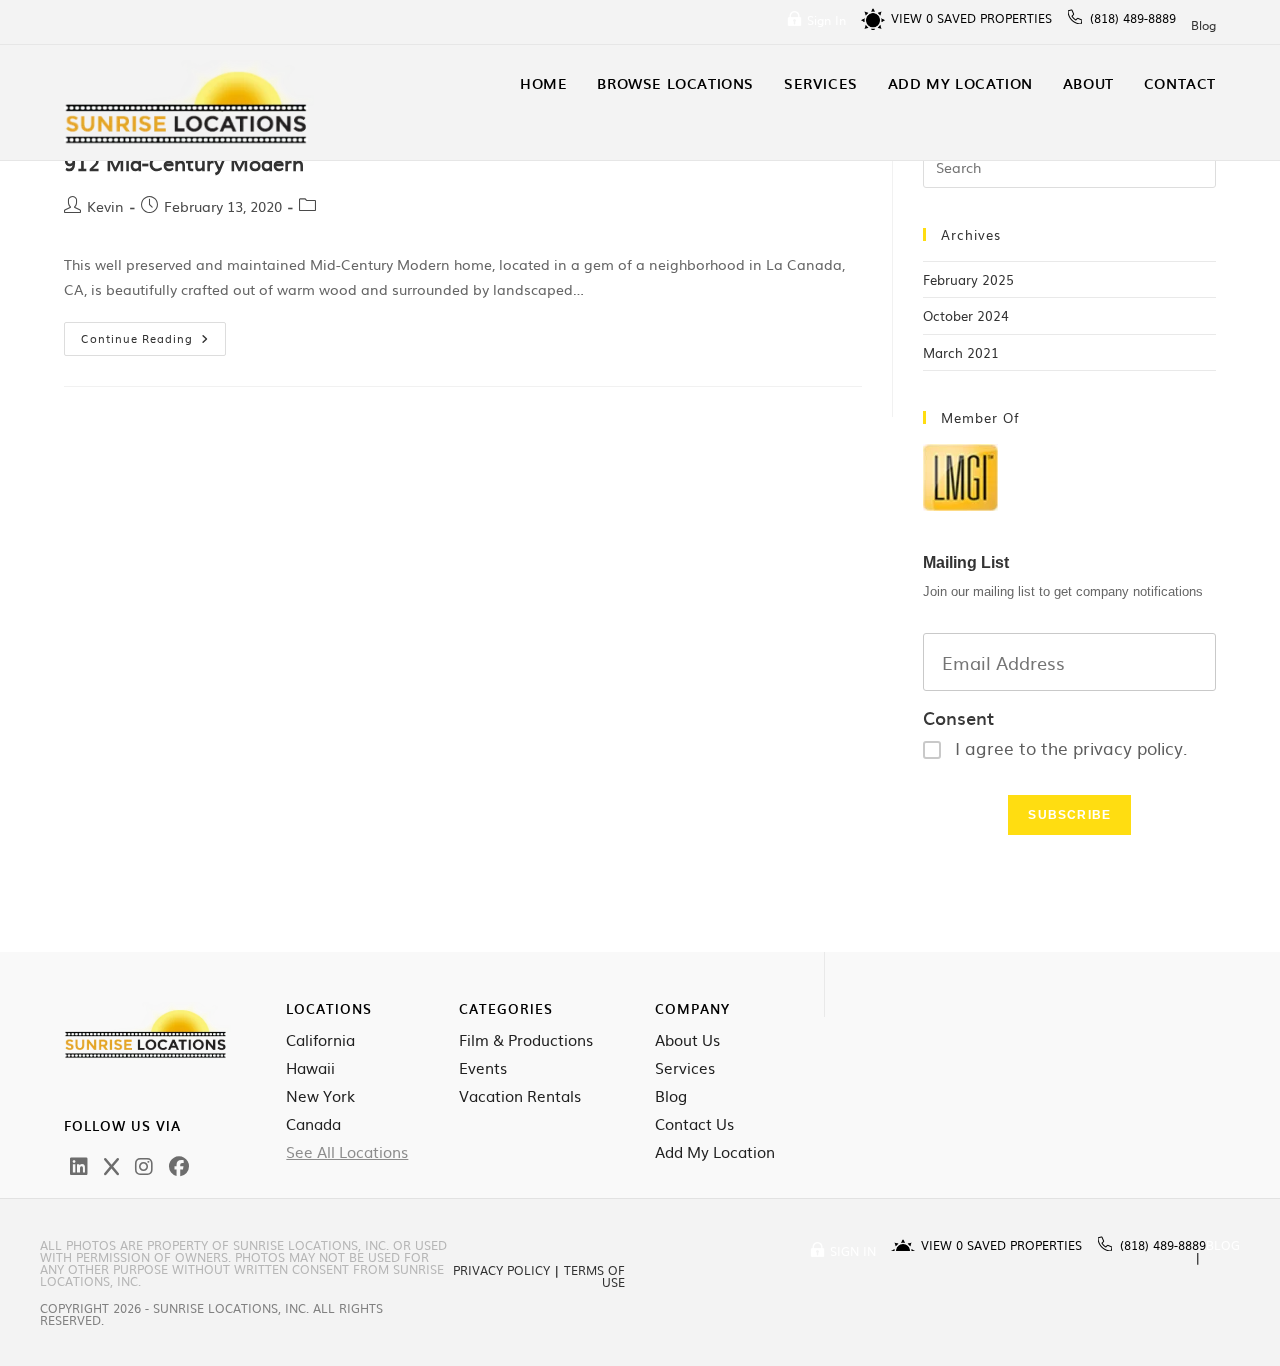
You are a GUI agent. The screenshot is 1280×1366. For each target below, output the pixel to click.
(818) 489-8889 (1133, 18)
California (320, 1040)
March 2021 (961, 352)
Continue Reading (153, 334)
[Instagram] (144, 1165)
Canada (313, 1124)
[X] (111, 1165)
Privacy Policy (501, 1270)
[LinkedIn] (79, 1165)
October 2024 (966, 315)
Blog (1203, 25)
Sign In (826, 20)
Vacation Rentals (520, 1096)
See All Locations (347, 1152)
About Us (687, 1040)
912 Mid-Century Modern (184, 162)
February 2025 (968, 279)
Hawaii (310, 1068)
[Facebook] (179, 1165)
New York (320, 1096)
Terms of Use (594, 1276)
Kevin (105, 206)
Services (685, 1068)
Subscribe (1069, 815)
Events (483, 1068)
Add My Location (715, 1152)
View (912, 18)
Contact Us (694, 1124)
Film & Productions (526, 1040)
